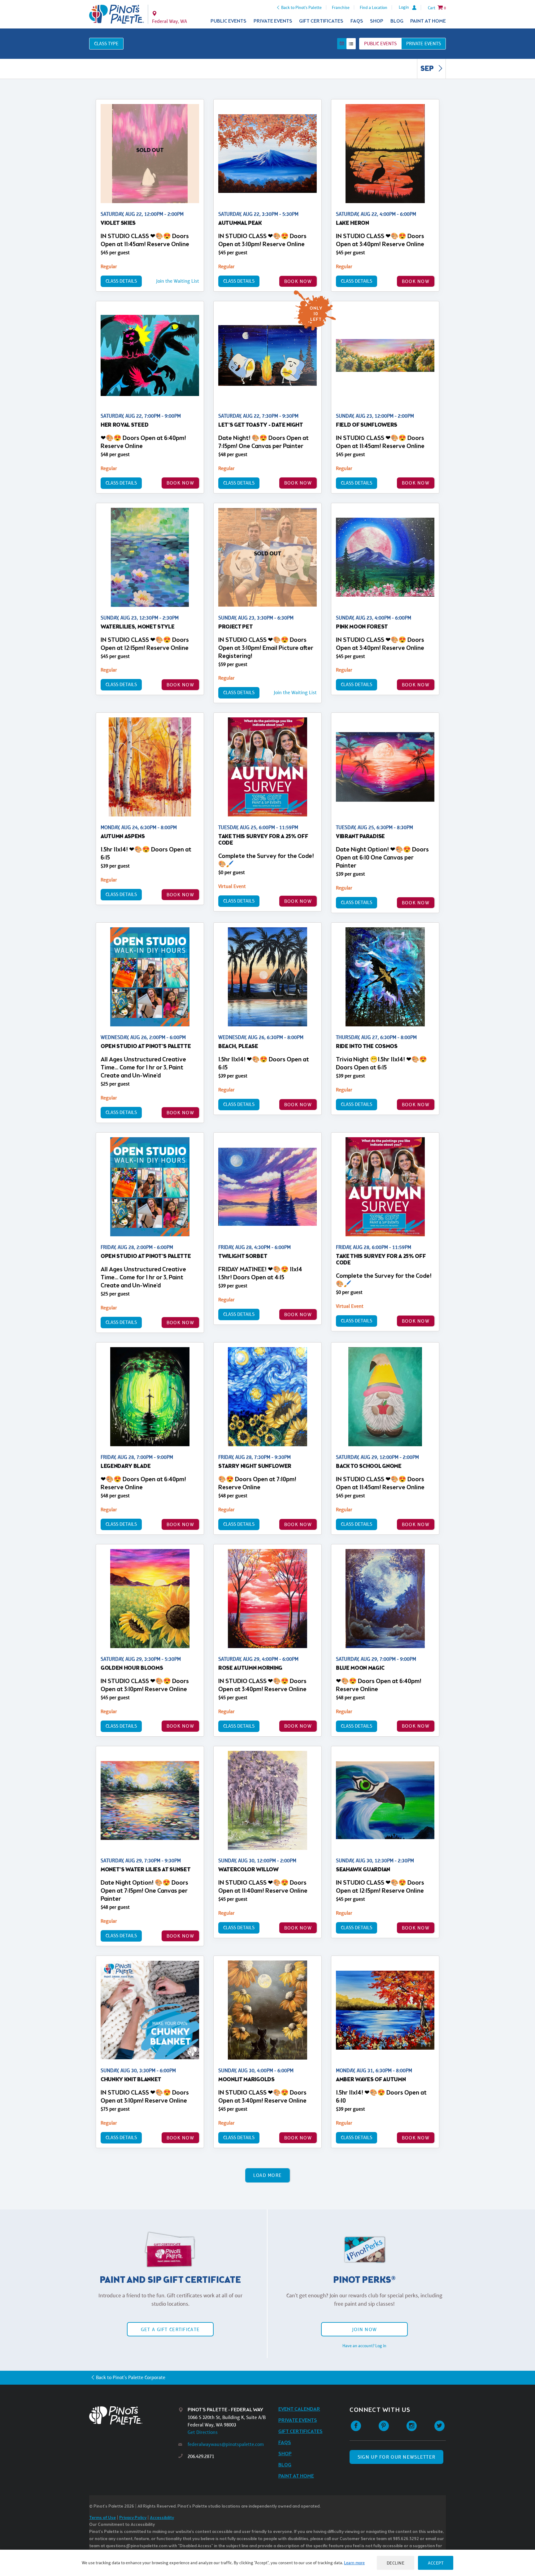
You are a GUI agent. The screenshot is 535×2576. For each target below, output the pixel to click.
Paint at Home (428, 21)
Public (380, 44)
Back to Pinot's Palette (301, 7)
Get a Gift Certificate (170, 2329)
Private (424, 44)
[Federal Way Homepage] (117, 14)
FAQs (357, 21)
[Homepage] (134, 2415)
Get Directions (203, 2432)
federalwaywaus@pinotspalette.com (226, 2444)
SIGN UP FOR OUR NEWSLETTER (396, 2457)
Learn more (354, 2563)
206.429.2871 (201, 2456)
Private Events (273, 21)
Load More (268, 2175)
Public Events (228, 21)
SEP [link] (428, 69)
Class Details (121, 281)
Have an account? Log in (364, 2346)
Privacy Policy (133, 2518)
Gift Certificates (321, 21)
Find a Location (374, 7)
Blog (397, 21)
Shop (377, 21)
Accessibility (162, 2518)
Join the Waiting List (178, 281)
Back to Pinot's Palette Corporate (131, 2377)
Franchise (341, 7)
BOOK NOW (298, 281)
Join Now (364, 2329)
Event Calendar (299, 2409)
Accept (436, 2563)
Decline (396, 2563)
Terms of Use (102, 2518)
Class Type (106, 44)
